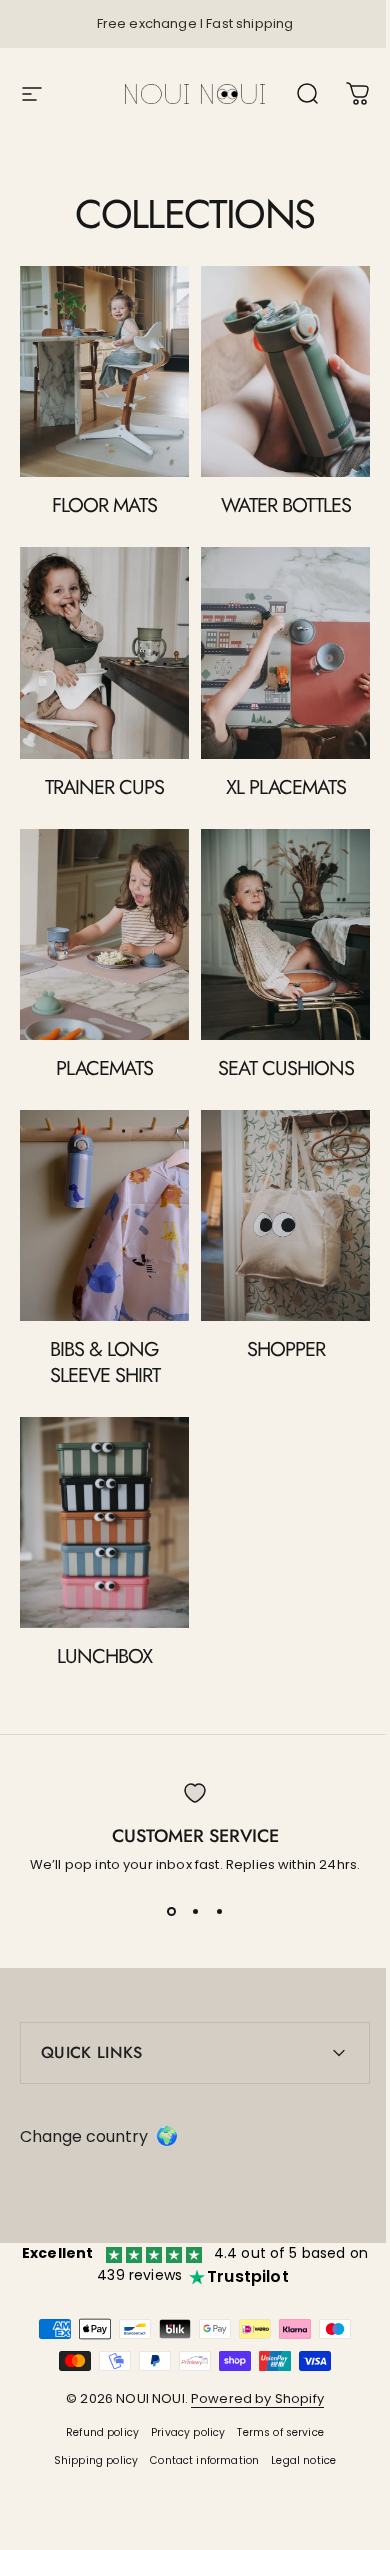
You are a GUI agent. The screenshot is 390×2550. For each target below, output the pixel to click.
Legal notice (296, 2413)
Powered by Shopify (250, 2351)
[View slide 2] (195, 1911)
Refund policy (95, 2385)
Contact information (197, 2413)
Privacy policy (181, 2385)
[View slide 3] (219, 1911)
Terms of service (273, 2385)
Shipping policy (88, 2413)
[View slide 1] (171, 1911)
